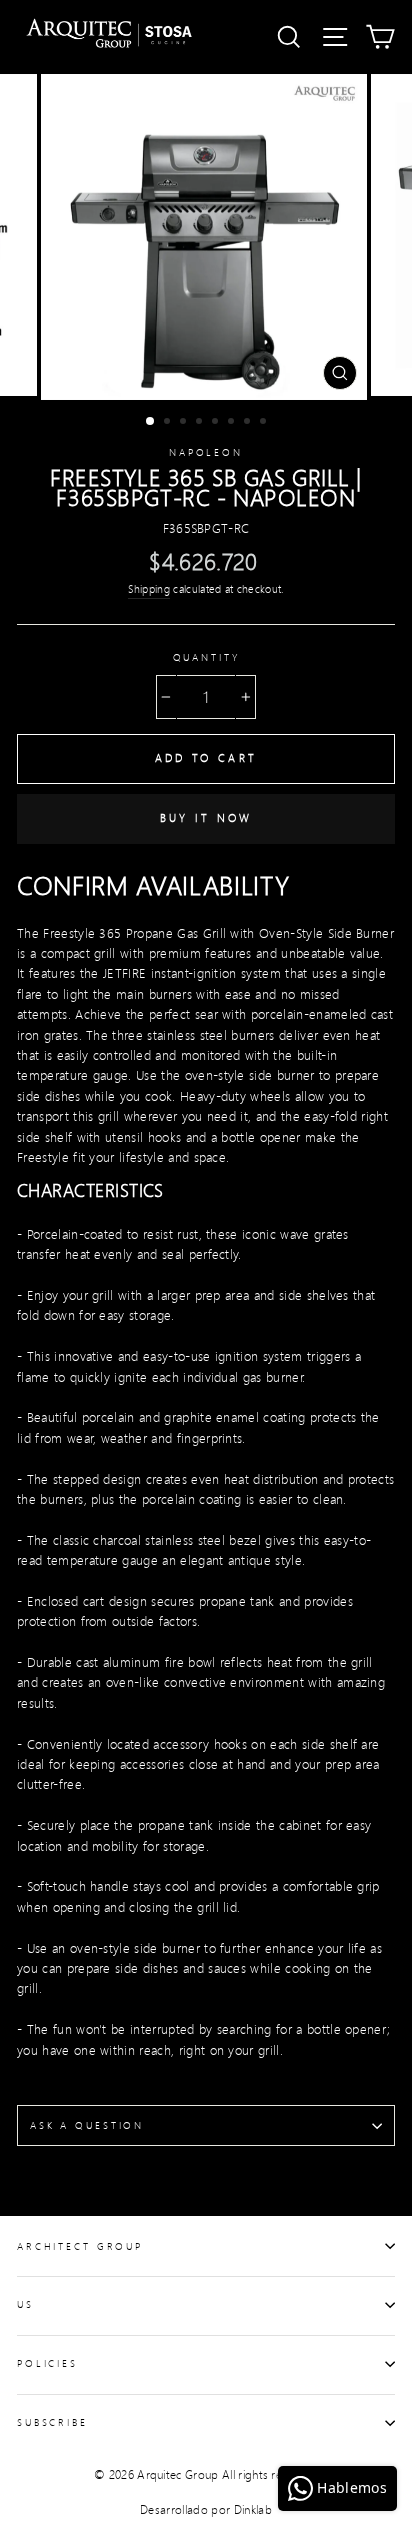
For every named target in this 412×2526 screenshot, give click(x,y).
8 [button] (265, 423)
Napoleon (206, 452)
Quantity (206, 657)
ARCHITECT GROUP (80, 2246)
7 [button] (249, 423)
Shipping (149, 589)
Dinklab (253, 2509)
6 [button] (233, 423)
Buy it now (206, 818)
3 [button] (185, 423)
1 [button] (151, 422)
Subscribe (52, 2422)
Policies (47, 2363)
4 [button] (201, 423)
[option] (206, 237)
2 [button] (169, 423)
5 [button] (217, 423)
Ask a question (87, 2125)
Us (25, 2304)
